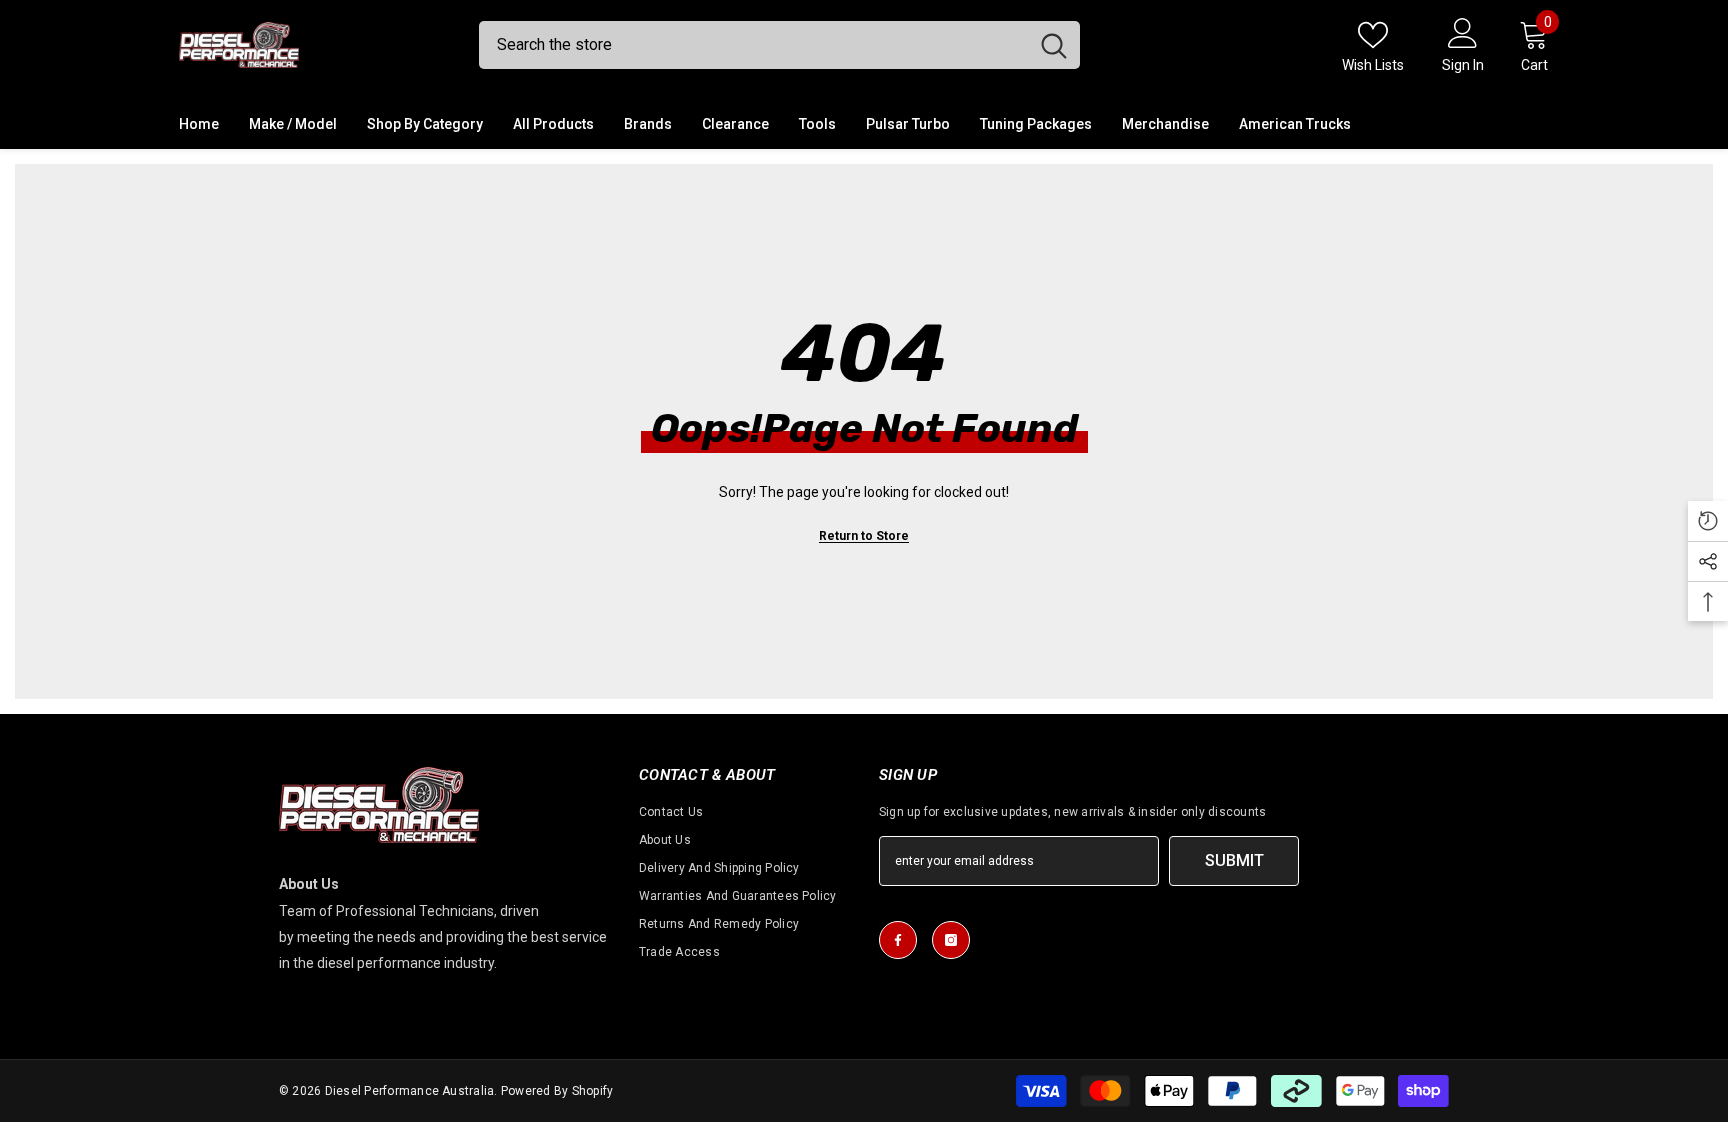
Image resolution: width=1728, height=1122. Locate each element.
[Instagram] (951, 940)
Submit (1234, 860)
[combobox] (753, 45)
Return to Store (864, 536)
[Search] (779, 45)
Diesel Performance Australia (410, 1091)
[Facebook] (898, 940)
